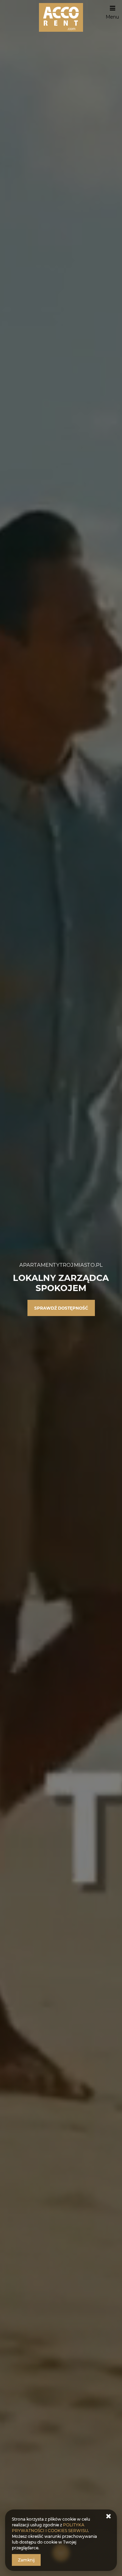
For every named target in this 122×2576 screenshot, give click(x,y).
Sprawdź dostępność (61, 1308)
